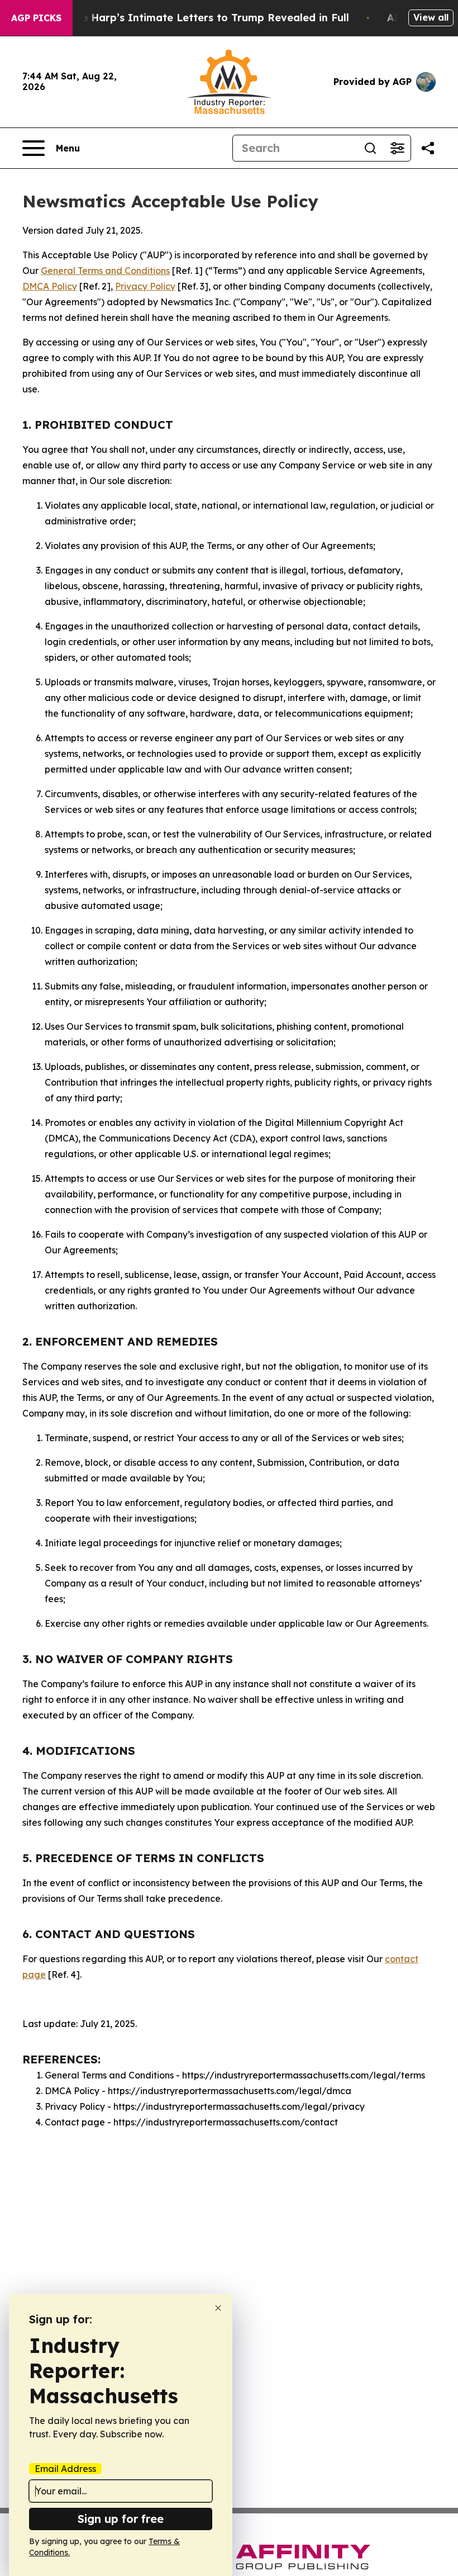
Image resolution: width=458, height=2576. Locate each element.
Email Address (65, 2469)
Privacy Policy (145, 286)
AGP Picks (36, 18)
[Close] (218, 2308)
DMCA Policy (50, 286)
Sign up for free (121, 2519)
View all (431, 17)
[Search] (370, 148)
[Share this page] (428, 148)
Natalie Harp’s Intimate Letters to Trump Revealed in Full (199, 18)
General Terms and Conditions (105, 271)
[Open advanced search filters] (397, 148)
